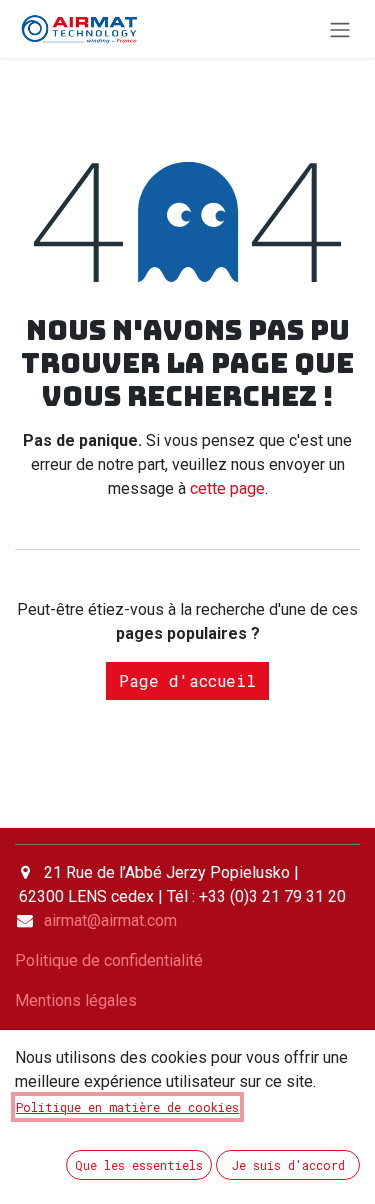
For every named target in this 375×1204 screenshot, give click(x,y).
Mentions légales (76, 1000)
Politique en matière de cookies (127, 1107)
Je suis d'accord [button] (288, 1165)
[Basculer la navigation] (340, 29)
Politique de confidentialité (109, 960)
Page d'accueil (187, 680)
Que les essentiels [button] (139, 1165)
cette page (227, 488)
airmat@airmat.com (110, 920)
